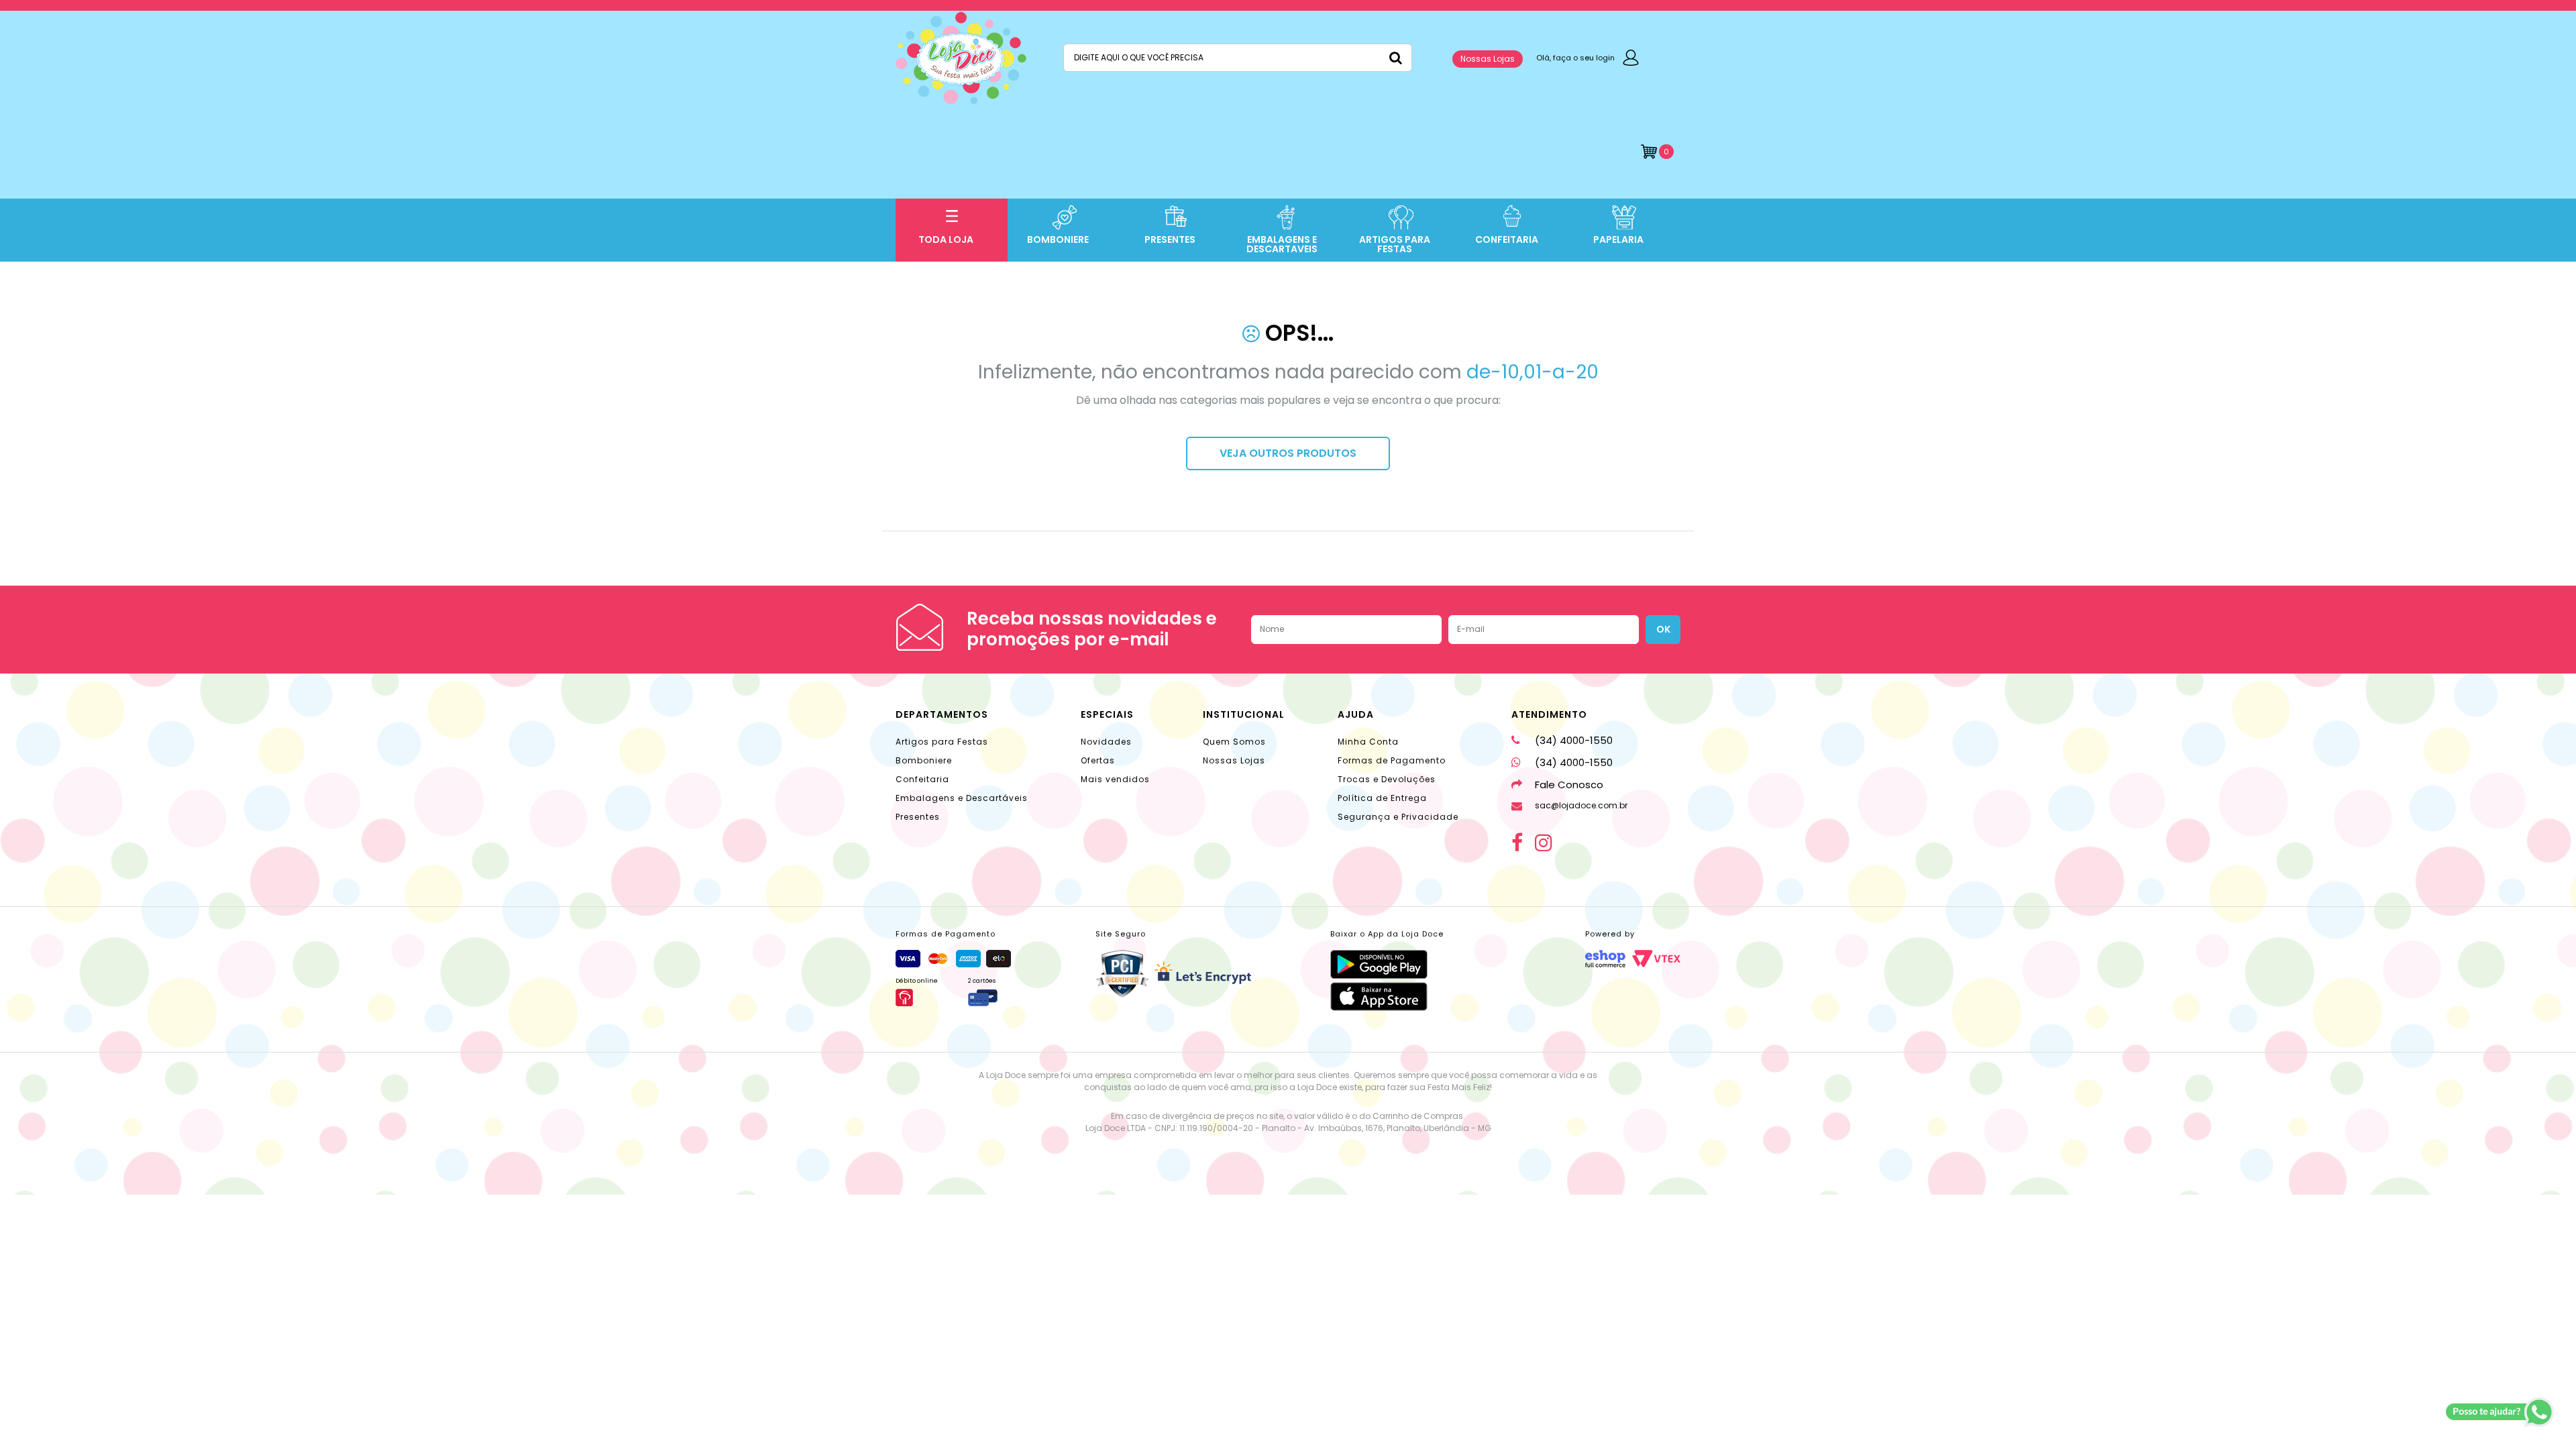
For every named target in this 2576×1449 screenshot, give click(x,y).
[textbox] (1238, 58)
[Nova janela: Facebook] (1517, 843)
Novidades (1106, 742)
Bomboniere (924, 760)
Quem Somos (1234, 742)
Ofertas (1098, 760)
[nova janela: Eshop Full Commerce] (1605, 959)
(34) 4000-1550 (1574, 740)
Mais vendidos (1115, 779)
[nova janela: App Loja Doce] (1387, 964)
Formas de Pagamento (1392, 760)
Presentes (918, 817)
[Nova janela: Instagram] (1544, 843)
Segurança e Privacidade (1398, 817)
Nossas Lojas (1488, 59)
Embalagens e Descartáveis (962, 798)
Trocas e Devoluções (1387, 779)
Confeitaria (922, 779)
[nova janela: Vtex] (1656, 959)
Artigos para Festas (942, 742)
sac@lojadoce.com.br (1581, 805)
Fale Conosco (1569, 785)
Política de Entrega (1382, 798)
